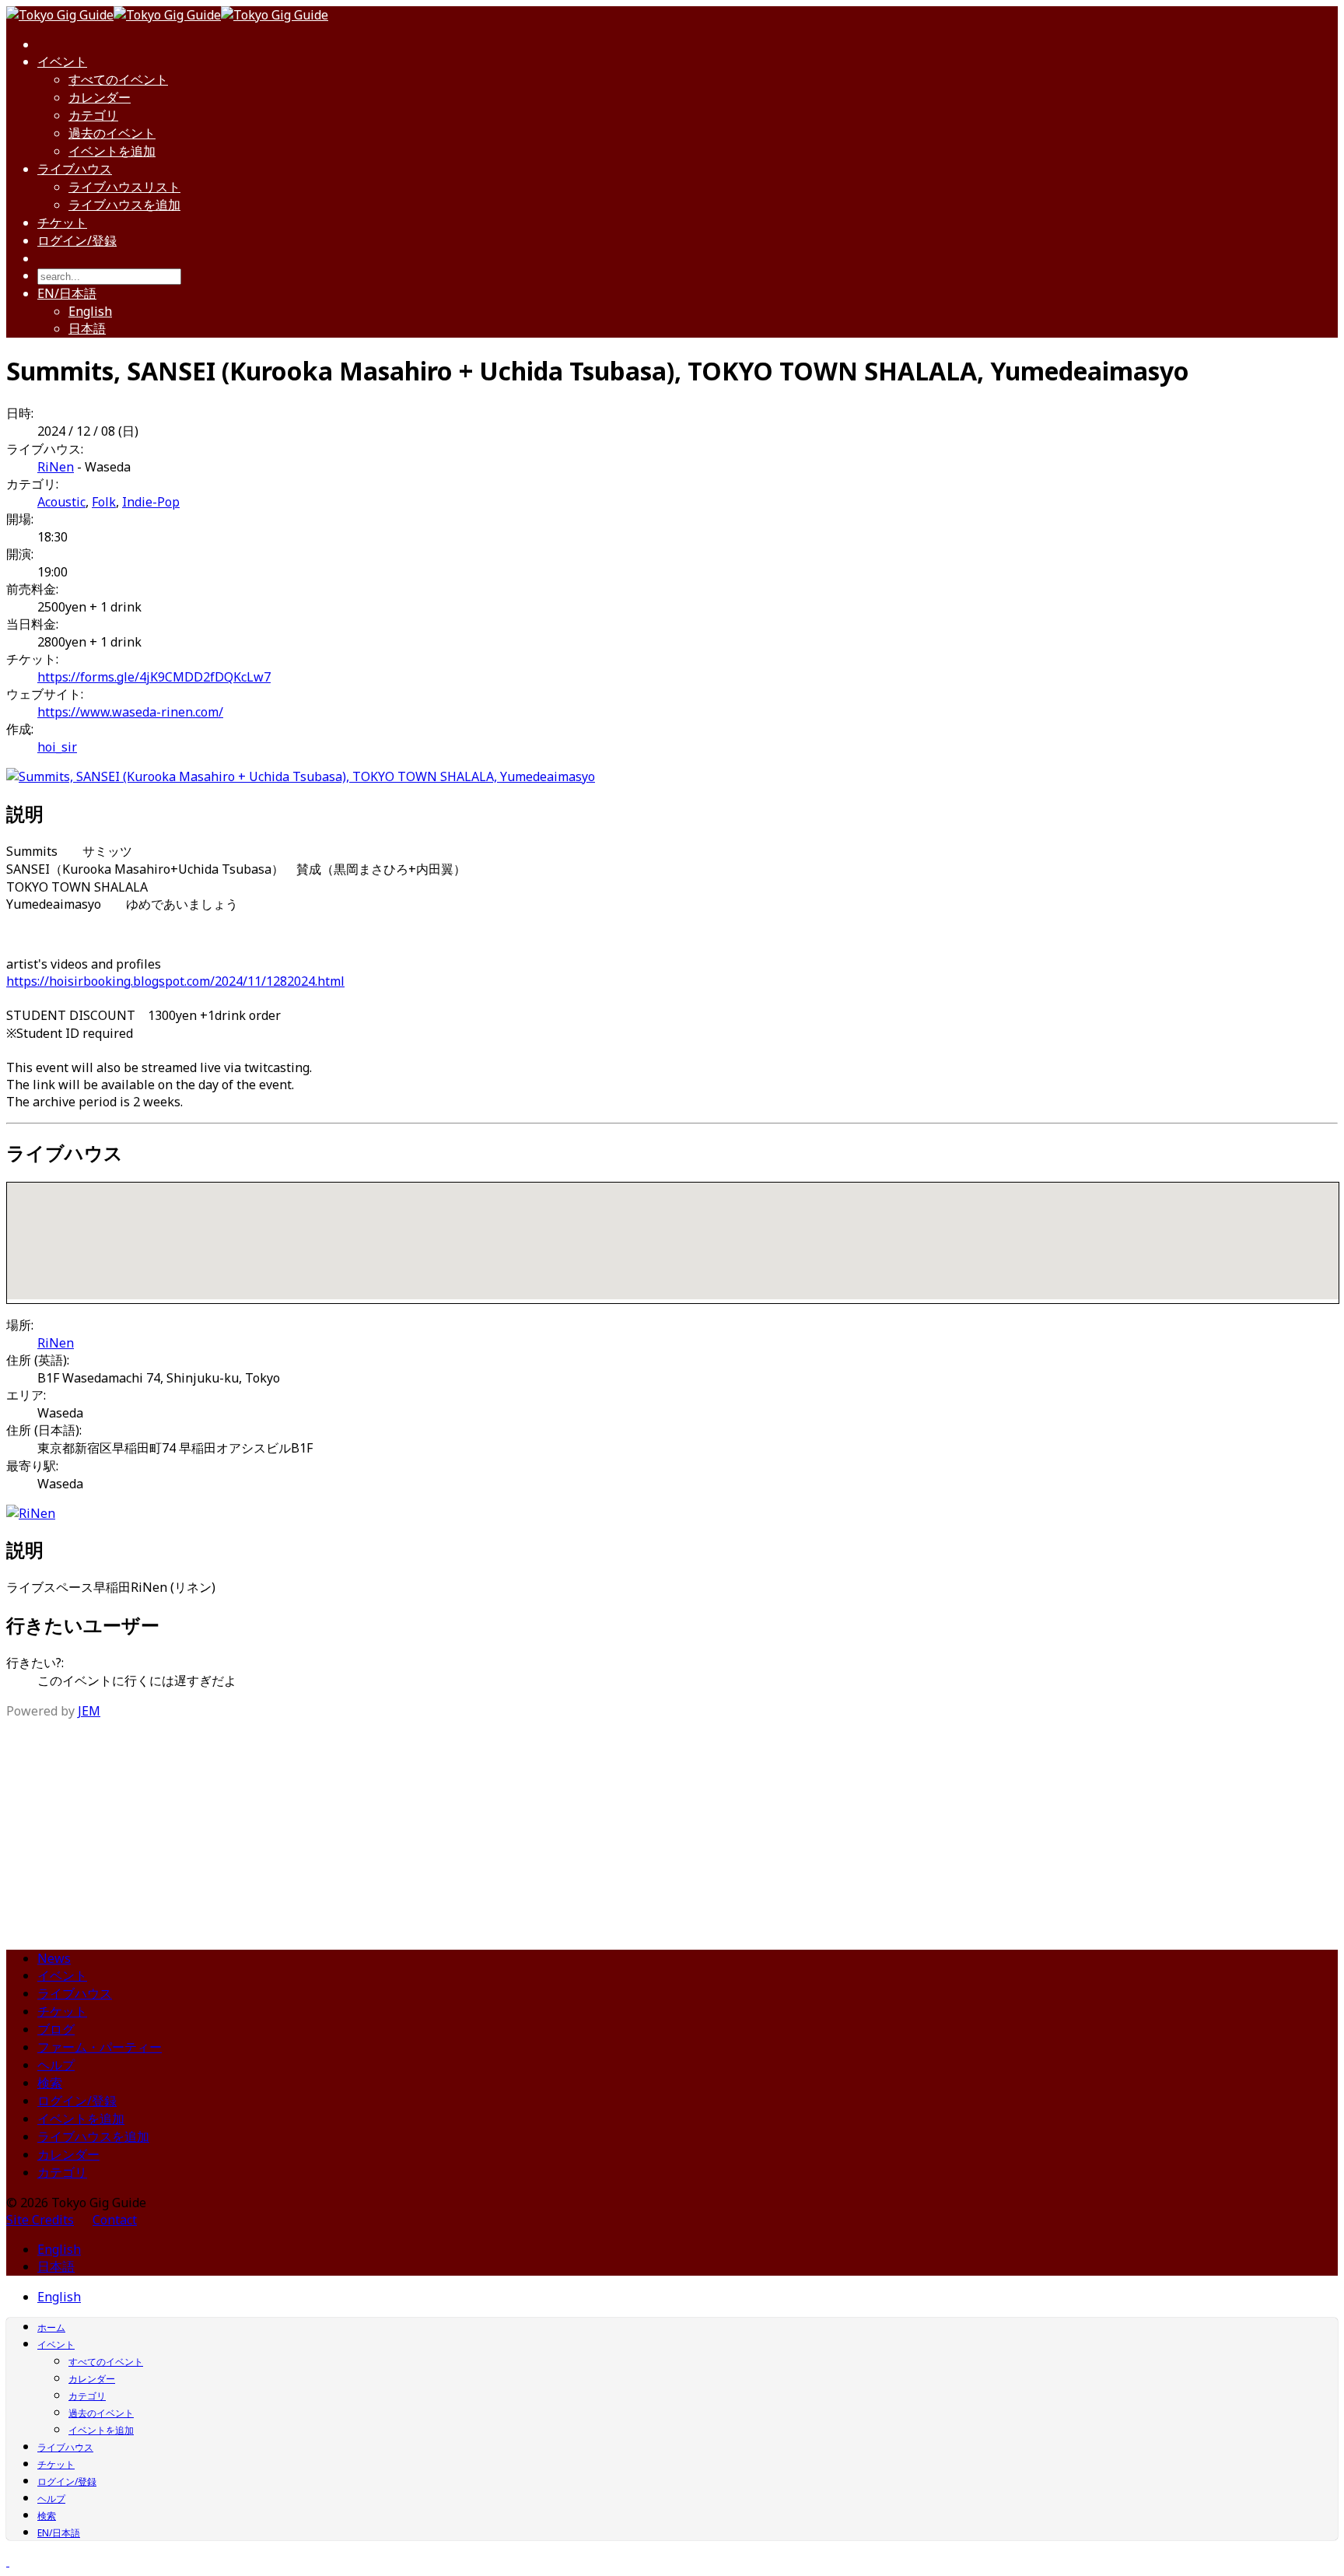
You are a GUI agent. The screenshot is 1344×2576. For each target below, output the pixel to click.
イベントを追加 (112, 151)
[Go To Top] (8, 2561)
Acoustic (61, 502)
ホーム (51, 2327)
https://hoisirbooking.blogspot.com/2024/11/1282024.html (175, 981)
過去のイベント (112, 133)
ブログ (56, 2029)
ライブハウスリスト (124, 187)
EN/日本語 (67, 293)
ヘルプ (56, 2065)
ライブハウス (75, 169)
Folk (104, 502)
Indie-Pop (151, 502)
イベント (62, 61)
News (54, 1958)
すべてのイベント (118, 79)
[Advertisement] (672, 1828)
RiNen (56, 467)
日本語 (87, 328)
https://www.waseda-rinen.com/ (130, 712)
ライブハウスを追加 (124, 205)
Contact (115, 2220)
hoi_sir (57, 747)
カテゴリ (93, 115)
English (90, 311)
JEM (89, 1711)
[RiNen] (31, 1513)
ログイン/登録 (77, 240)
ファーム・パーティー (100, 2047)
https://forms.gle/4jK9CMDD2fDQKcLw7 (154, 677)
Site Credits (40, 2220)
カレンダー (100, 97)
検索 (50, 2083)
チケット (62, 223)
